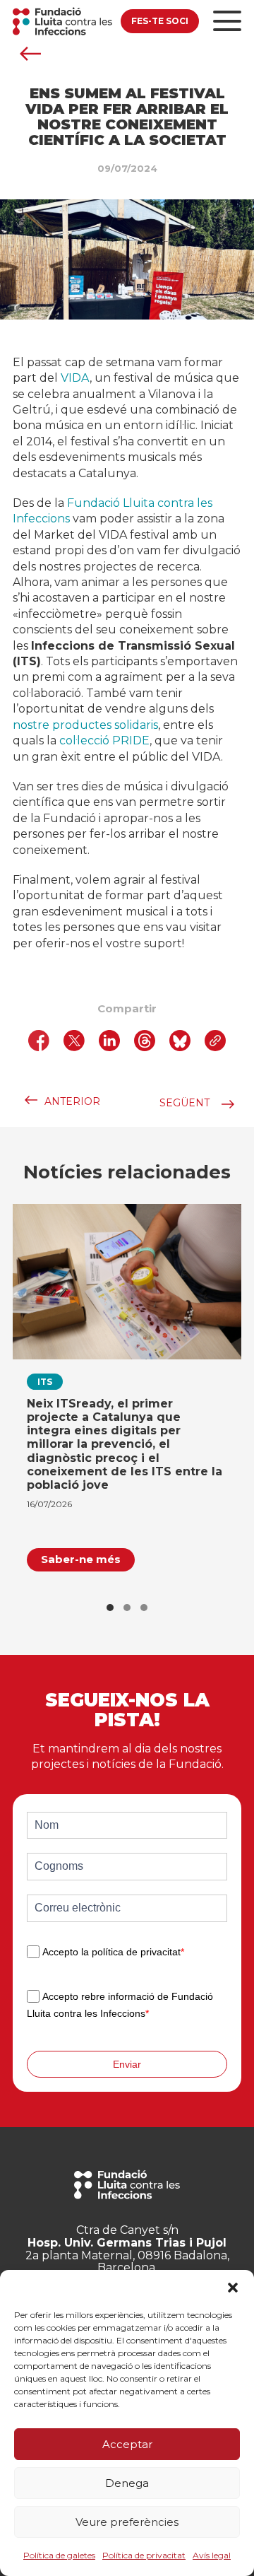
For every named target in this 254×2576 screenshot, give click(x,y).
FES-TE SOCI (160, 21)
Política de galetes (59, 2555)
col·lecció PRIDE (104, 740)
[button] (233, 2288)
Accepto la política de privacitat (113, 1952)
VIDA (75, 378)
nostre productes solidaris (85, 725)
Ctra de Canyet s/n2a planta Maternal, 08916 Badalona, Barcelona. (127, 2249)
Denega (127, 2483)
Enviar (127, 2064)
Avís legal (212, 2555)
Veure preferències (127, 2522)
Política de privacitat (144, 2555)
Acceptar (127, 2444)
